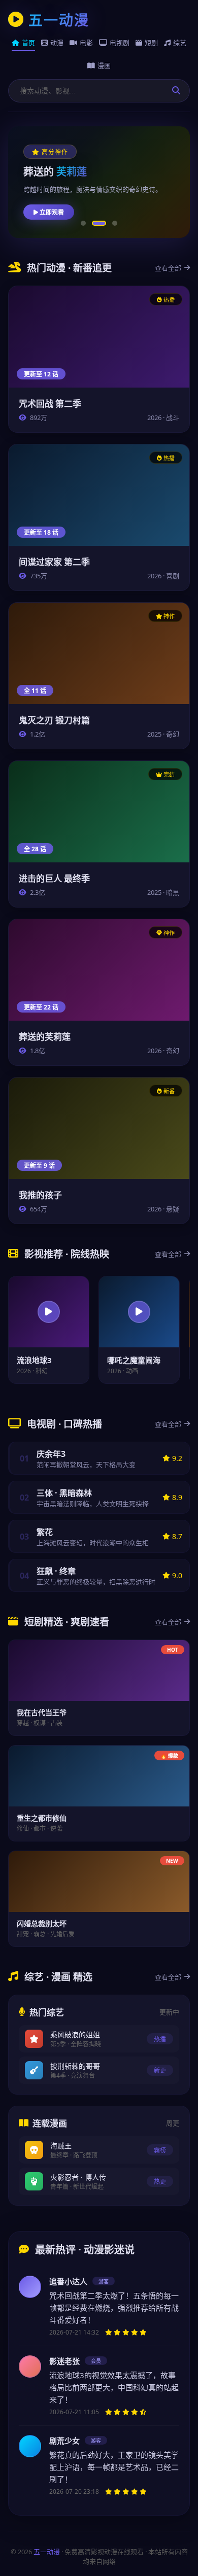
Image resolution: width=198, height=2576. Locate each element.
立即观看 (51, 212)
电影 (86, 43)
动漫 (57, 43)
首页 (28, 43)
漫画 (104, 65)
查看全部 (168, 268)
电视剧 (120, 43)
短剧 (151, 43)
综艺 (180, 43)
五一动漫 (47, 2552)
